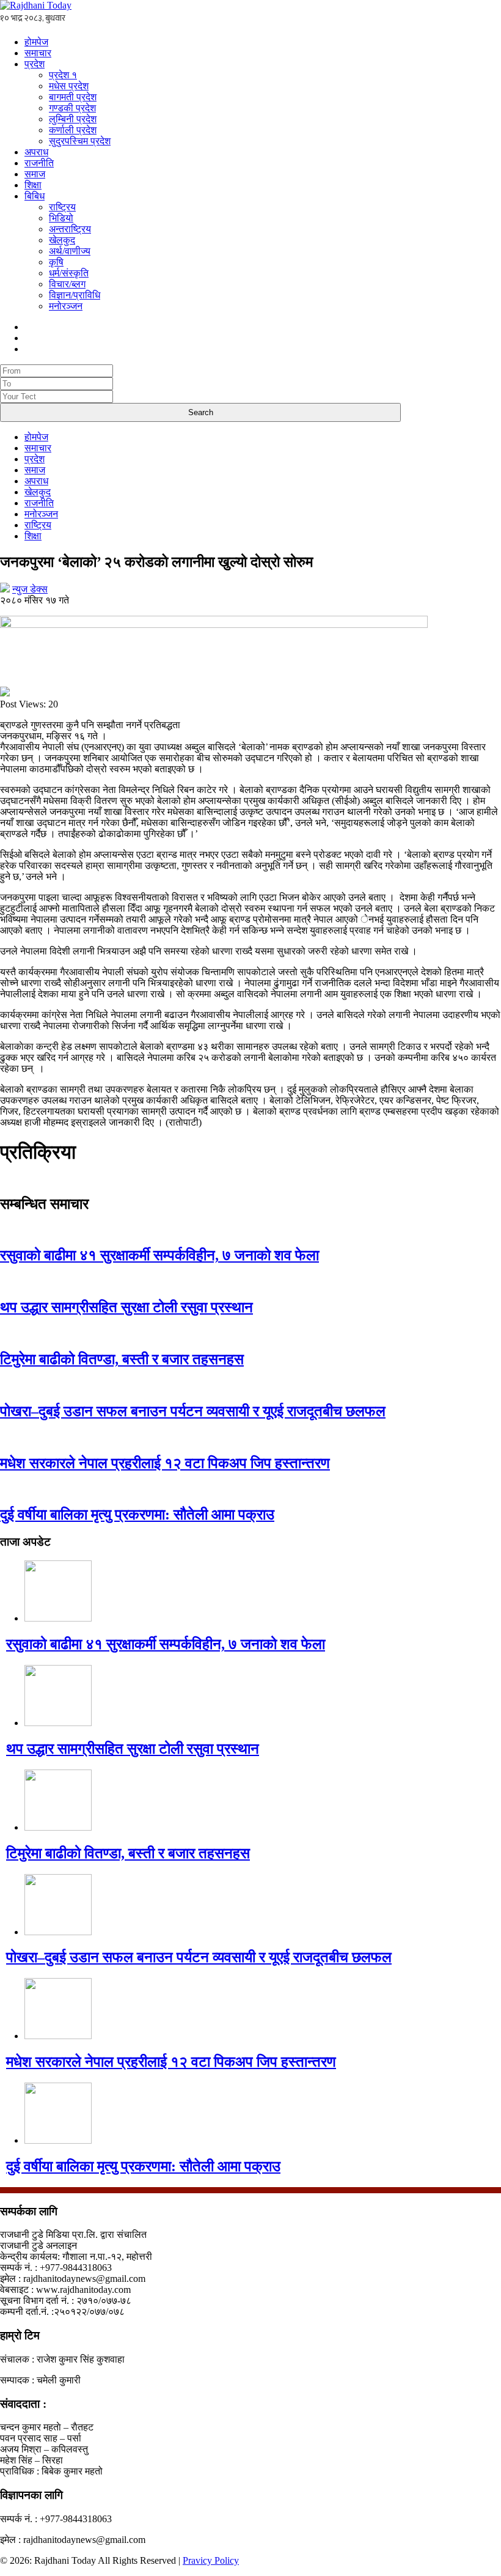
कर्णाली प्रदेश (73, 130)
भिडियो (61, 218)
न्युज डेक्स (30, 589)
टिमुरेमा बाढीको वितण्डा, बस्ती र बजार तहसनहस (122, 1359)
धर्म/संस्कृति (69, 273)
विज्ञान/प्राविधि (75, 295)
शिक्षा (33, 185)
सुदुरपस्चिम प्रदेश (80, 141)
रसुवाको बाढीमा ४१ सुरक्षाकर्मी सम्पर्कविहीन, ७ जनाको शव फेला (159, 1255)
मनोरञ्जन (66, 306)
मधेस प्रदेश (69, 86)
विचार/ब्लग (67, 284)
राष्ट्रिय (62, 207)
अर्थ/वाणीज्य (70, 251)
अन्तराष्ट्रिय (70, 229)
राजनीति (39, 163)
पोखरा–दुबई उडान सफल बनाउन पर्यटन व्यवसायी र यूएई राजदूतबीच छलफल (193, 1411)
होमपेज (36, 42)
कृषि (56, 262)
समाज (35, 174)
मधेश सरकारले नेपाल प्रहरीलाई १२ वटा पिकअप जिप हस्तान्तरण (165, 1463)
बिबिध (35, 196)
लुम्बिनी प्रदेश (73, 119)
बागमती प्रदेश (73, 97)
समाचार (38, 53)
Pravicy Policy (211, 2560)
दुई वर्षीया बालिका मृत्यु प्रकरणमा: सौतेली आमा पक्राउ (137, 1515)
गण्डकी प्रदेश (72, 108)
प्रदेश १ (63, 75)
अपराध (36, 152)
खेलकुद (62, 240)
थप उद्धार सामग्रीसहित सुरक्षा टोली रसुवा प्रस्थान (126, 1307)
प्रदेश (35, 64)
